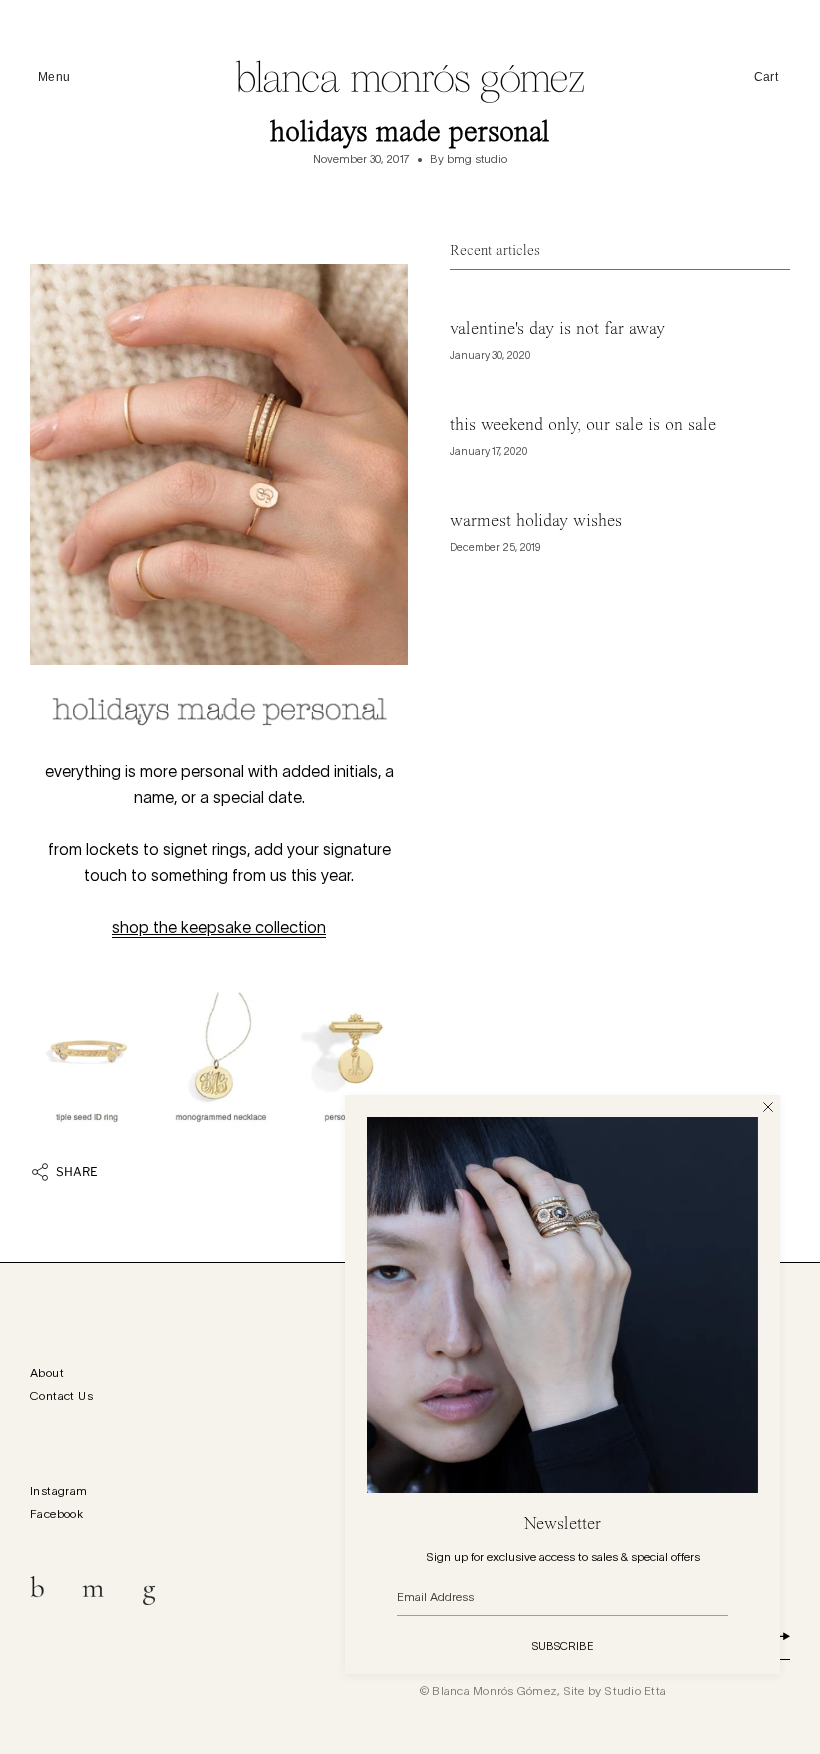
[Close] (768, 1107)
